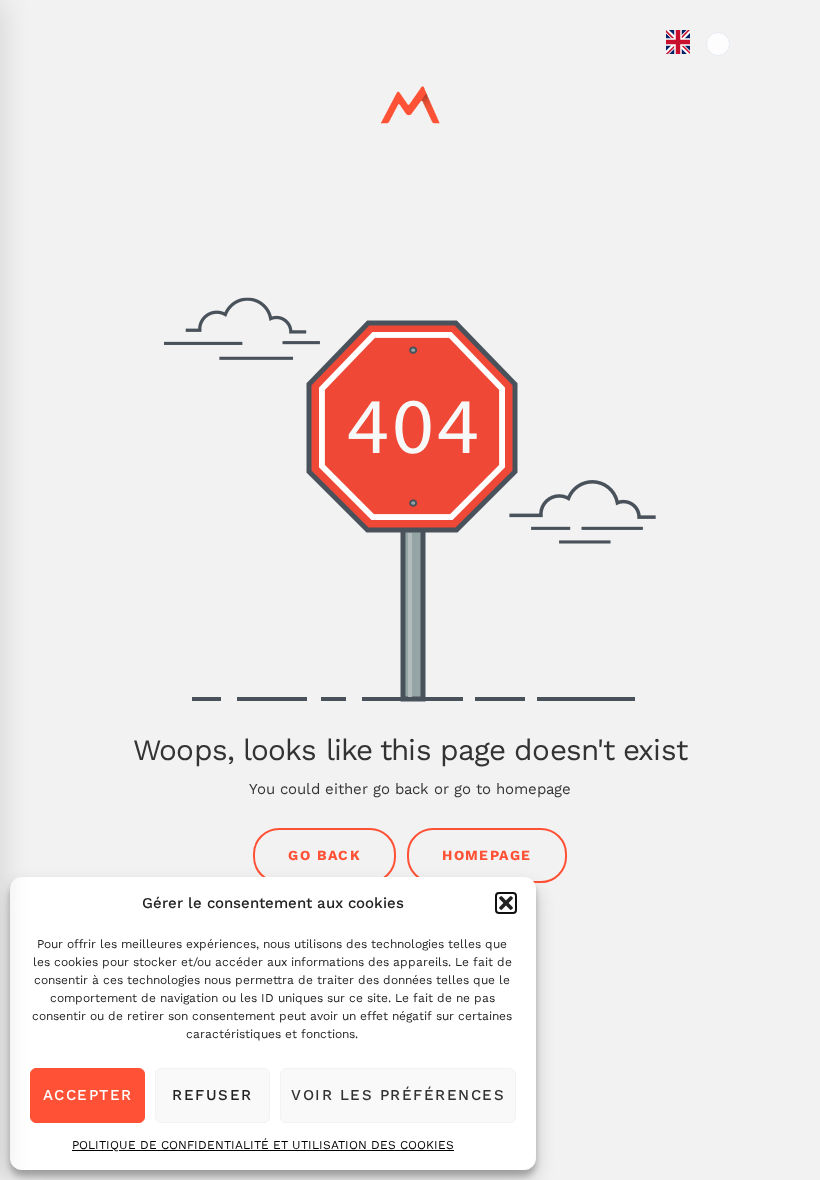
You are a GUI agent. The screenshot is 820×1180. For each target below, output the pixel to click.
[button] (506, 903)
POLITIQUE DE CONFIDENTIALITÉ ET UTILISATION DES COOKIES (263, 1145)
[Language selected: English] (698, 602)
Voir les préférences (398, 1095)
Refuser (212, 1095)
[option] (718, 44)
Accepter (88, 1095)
